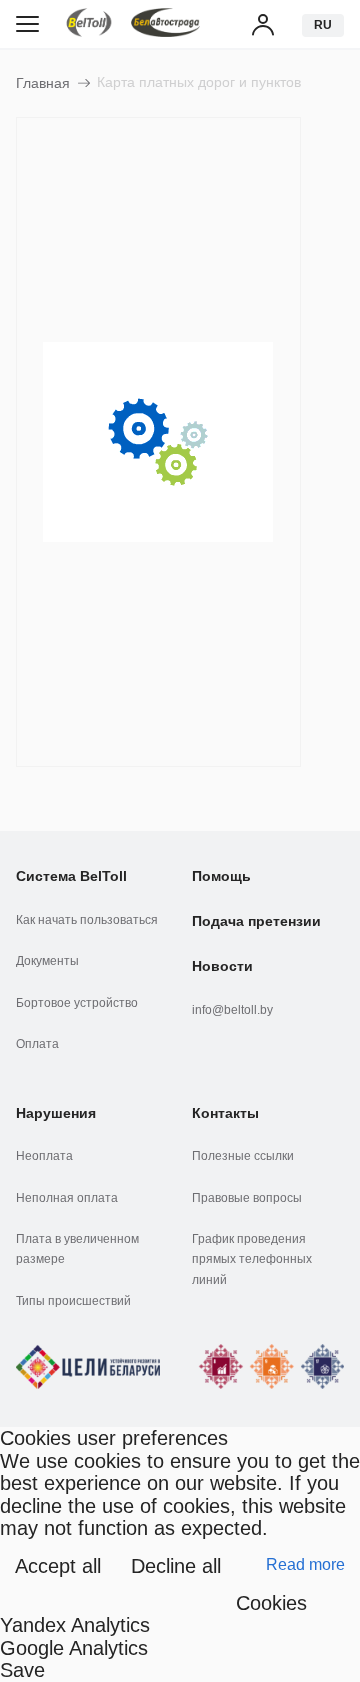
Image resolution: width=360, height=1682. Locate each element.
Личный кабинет (264, 24)
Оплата (37, 1044)
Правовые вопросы (247, 1198)
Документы (47, 961)
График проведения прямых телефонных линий (252, 1259)
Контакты (225, 1113)
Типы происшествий (73, 1301)
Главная (43, 83)
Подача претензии (256, 921)
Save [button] (22, 1670)
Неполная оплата (67, 1198)
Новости (222, 966)
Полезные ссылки (243, 1156)
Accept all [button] (58, 1566)
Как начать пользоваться (87, 920)
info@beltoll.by (232, 1010)
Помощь (221, 876)
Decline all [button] (176, 1566)
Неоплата (44, 1156)
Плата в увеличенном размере (77, 1249)
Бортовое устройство (77, 1003)
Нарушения (56, 1113)
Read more (305, 1564)
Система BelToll (71, 876)
